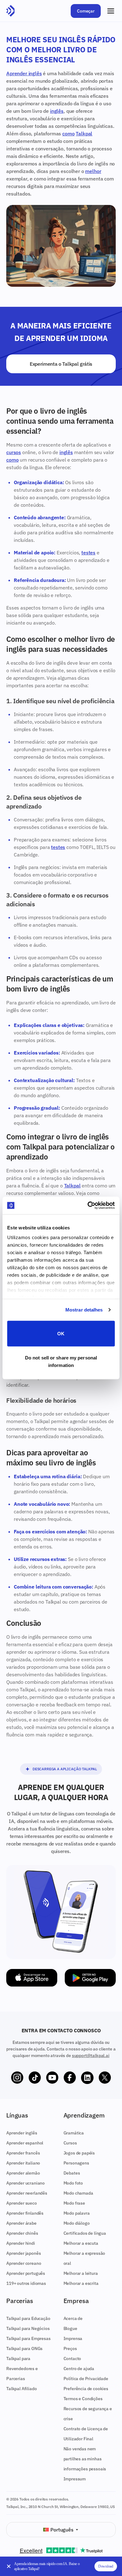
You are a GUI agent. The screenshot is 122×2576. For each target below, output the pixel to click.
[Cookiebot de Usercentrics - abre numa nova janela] (88, 1206)
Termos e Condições (83, 2399)
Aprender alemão (23, 2173)
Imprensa (73, 2338)
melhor (93, 171)
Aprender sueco (22, 2203)
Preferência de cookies (86, 2389)
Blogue (70, 2328)
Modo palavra (77, 2213)
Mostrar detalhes (84, 1310)
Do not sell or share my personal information (61, 1361)
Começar (86, 11)
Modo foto (73, 2183)
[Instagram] (17, 2078)
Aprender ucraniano (25, 2183)
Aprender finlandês (25, 2213)
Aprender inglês (24, 73)
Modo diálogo (77, 2223)
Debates (72, 2173)
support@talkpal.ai (91, 2055)
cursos (14, 452)
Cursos (70, 2143)
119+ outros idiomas (26, 2283)
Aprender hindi (21, 2243)
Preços (70, 2348)
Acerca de (73, 2318)
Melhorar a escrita (81, 2283)
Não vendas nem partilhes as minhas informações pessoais (85, 2459)
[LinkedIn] (87, 2078)
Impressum (75, 2479)
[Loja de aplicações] (32, 1978)
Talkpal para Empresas (28, 2338)
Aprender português (26, 2273)
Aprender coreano (24, 2263)
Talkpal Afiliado (21, 2389)
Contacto (72, 2359)
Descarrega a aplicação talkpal (65, 1769)
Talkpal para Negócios (28, 2328)
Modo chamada (78, 2193)
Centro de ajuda (79, 2369)
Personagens (76, 2163)
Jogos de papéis (79, 2153)
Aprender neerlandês (27, 2193)
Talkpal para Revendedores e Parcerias (22, 2369)
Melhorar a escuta (81, 2243)
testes (88, 552)
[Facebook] (70, 2078)
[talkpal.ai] (10, 11)
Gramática (74, 2133)
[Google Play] (90, 1978)
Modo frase (74, 2203)
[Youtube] (52, 2078)
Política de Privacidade (86, 2379)
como (68, 134)
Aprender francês (23, 2153)
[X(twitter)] (105, 2078)
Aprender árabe (21, 2223)
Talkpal (84, 134)
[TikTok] (35, 2078)
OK (61, 1333)
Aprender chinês (22, 2233)
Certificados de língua (85, 2233)
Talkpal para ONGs (24, 2348)
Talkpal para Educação (28, 2318)
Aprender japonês (23, 2253)
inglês (57, 111)
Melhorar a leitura (81, 2273)
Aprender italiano (23, 2163)
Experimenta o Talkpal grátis (61, 364)
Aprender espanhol (25, 2143)
